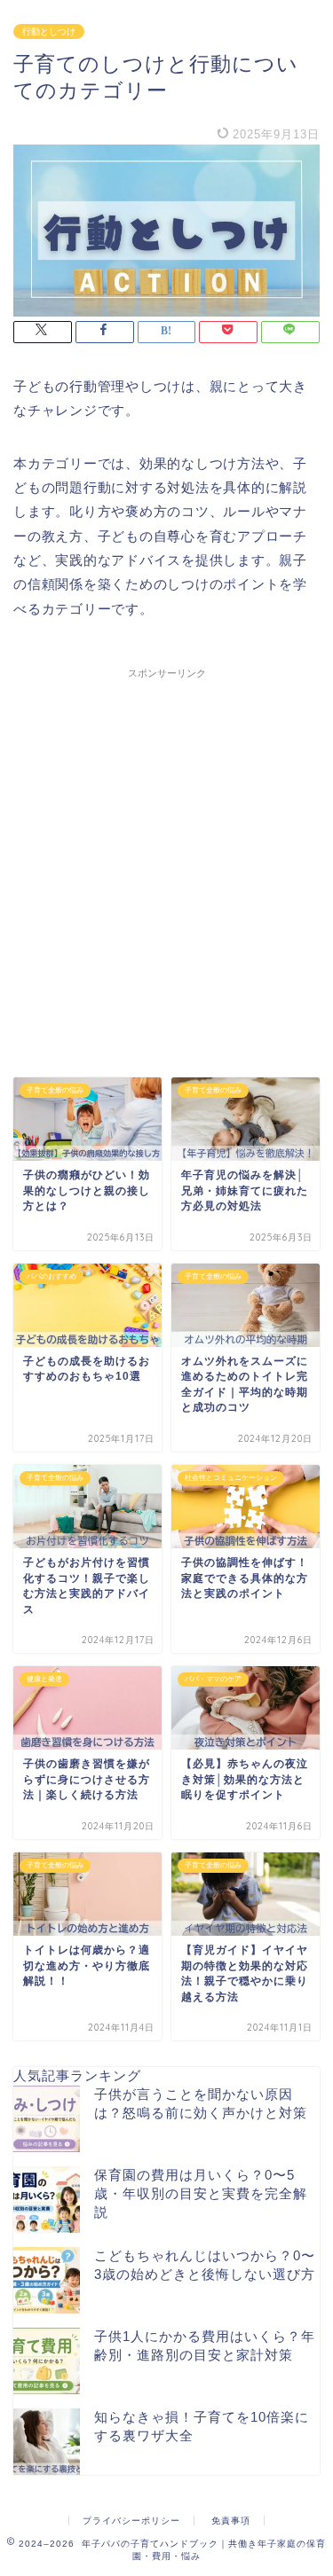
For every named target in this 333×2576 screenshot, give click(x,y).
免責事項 (231, 2521)
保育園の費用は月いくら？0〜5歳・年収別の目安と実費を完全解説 (201, 2193)
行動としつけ (49, 31)
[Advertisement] (166, 853)
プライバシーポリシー (131, 2521)
